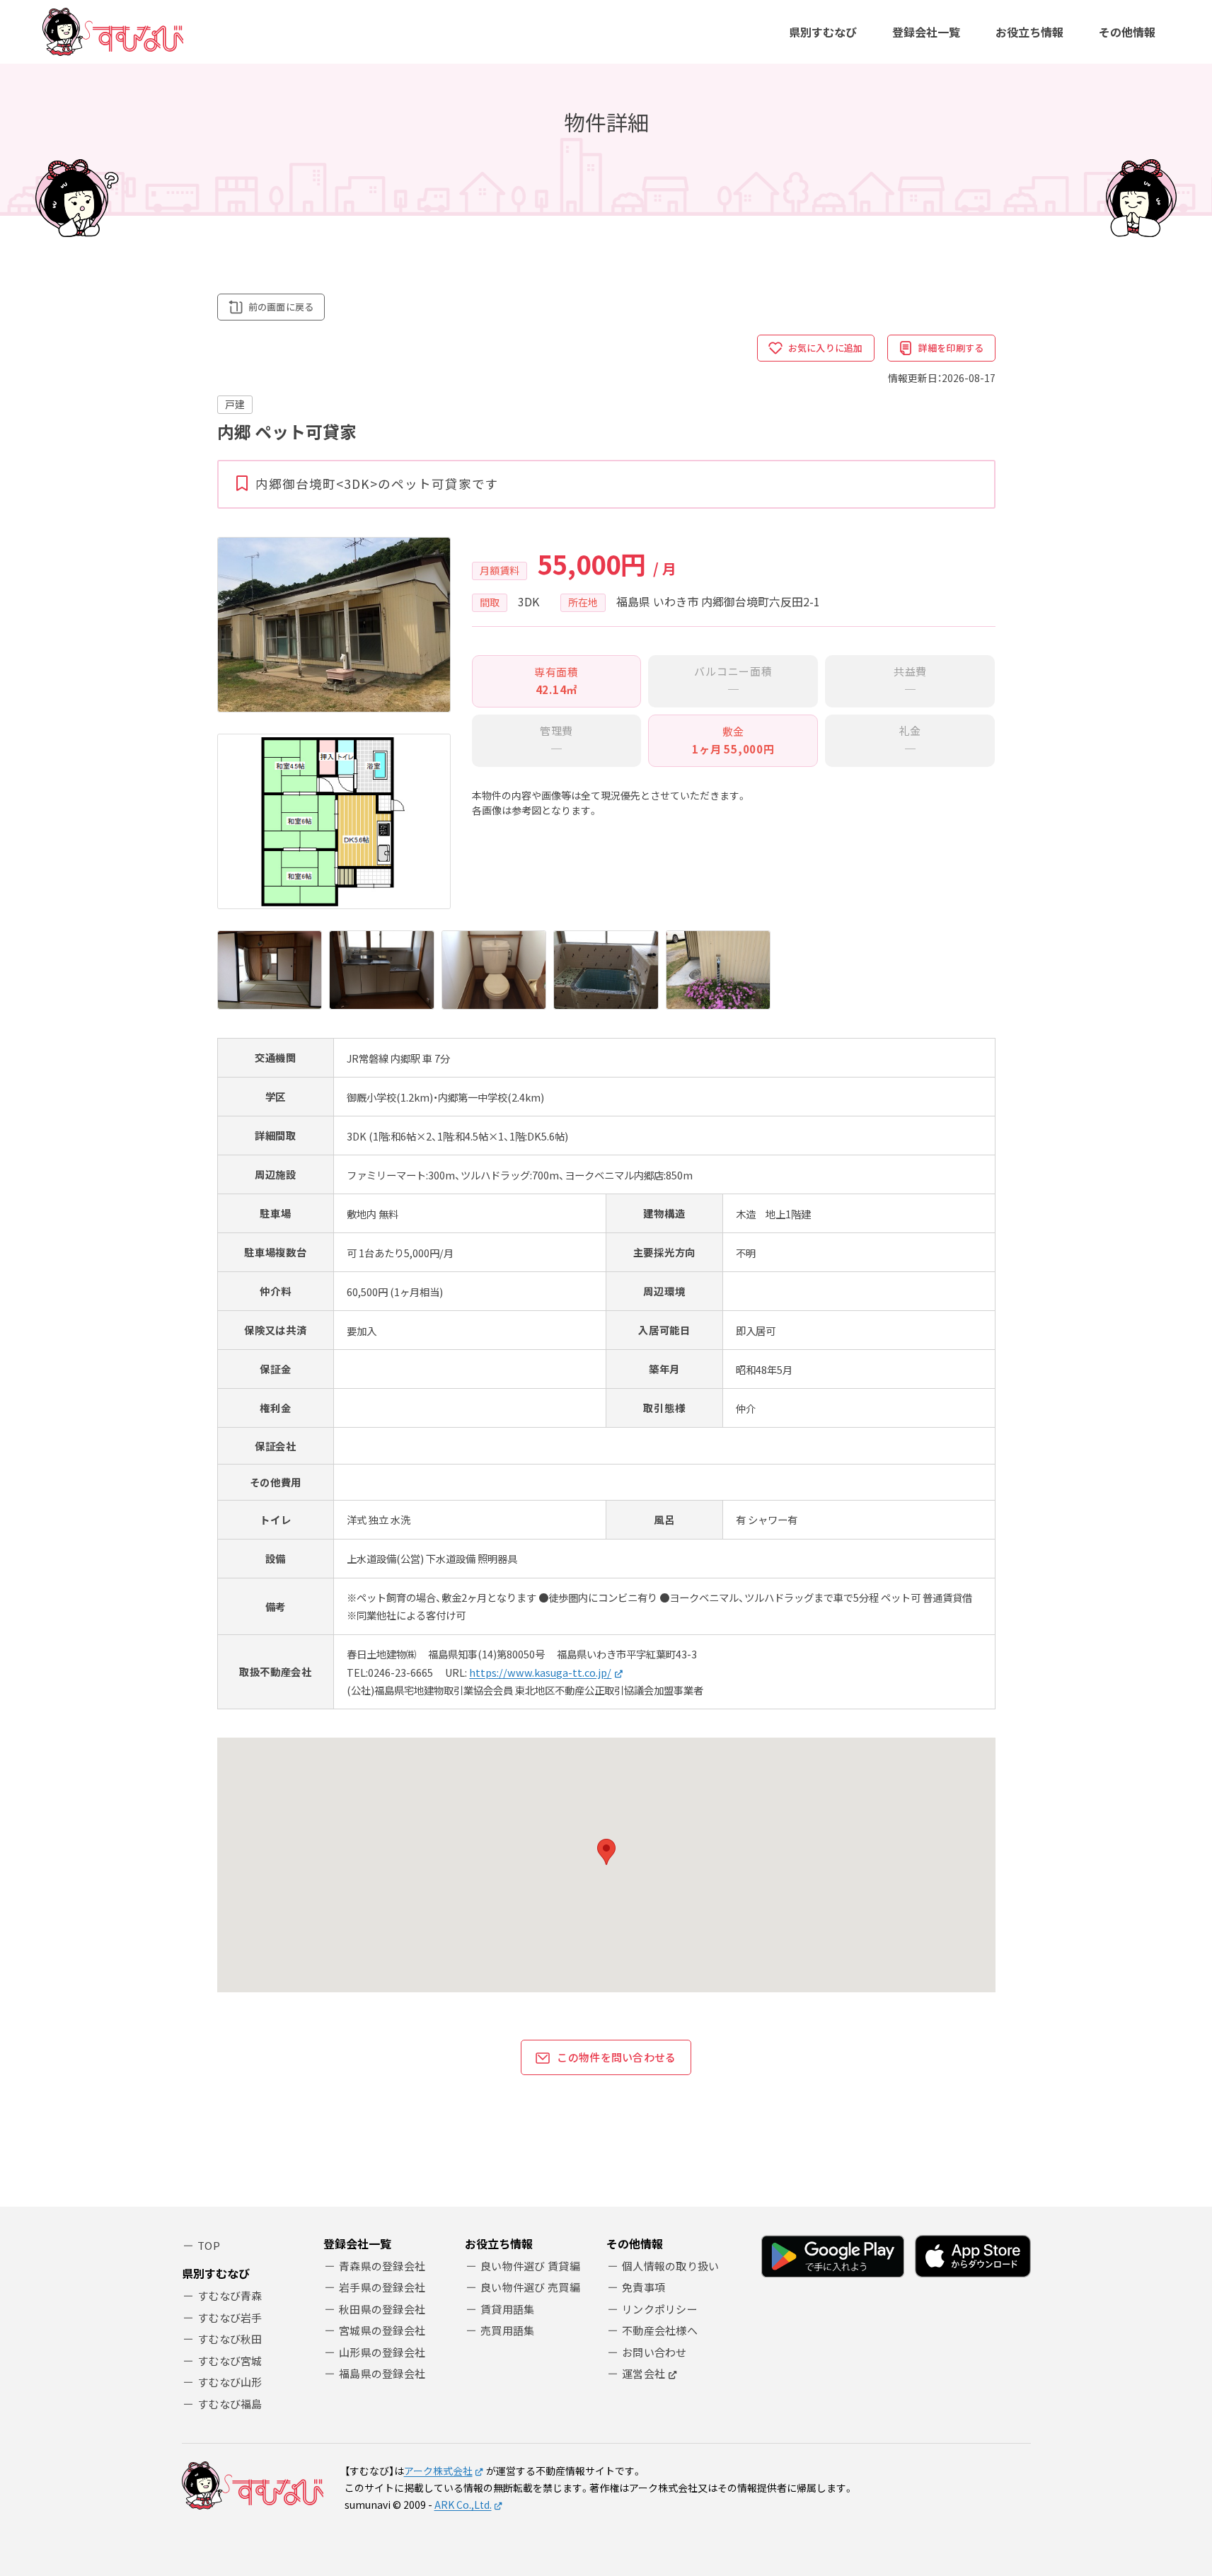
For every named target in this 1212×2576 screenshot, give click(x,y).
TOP (209, 2245)
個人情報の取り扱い (671, 2266)
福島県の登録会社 (382, 2373)
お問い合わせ (654, 2352)
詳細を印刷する (951, 348)
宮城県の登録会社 (382, 2330)
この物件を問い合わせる (616, 2057)
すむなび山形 (230, 2382)
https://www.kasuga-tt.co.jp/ (540, 1672)
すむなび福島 (230, 2404)
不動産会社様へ (660, 2330)
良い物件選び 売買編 (530, 2287)
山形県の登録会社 (382, 2352)
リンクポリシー (660, 2309)
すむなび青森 (230, 2295)
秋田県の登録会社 (382, 2309)
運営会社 (643, 2373)
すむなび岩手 (230, 2317)
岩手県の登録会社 (382, 2287)
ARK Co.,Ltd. (463, 2505)
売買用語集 (508, 2330)
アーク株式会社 (438, 2471)
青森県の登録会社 (382, 2266)
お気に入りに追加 (826, 348)
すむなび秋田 (230, 2339)
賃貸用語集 (508, 2309)
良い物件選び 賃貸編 (530, 2266)
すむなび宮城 (230, 2361)
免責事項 (643, 2287)
